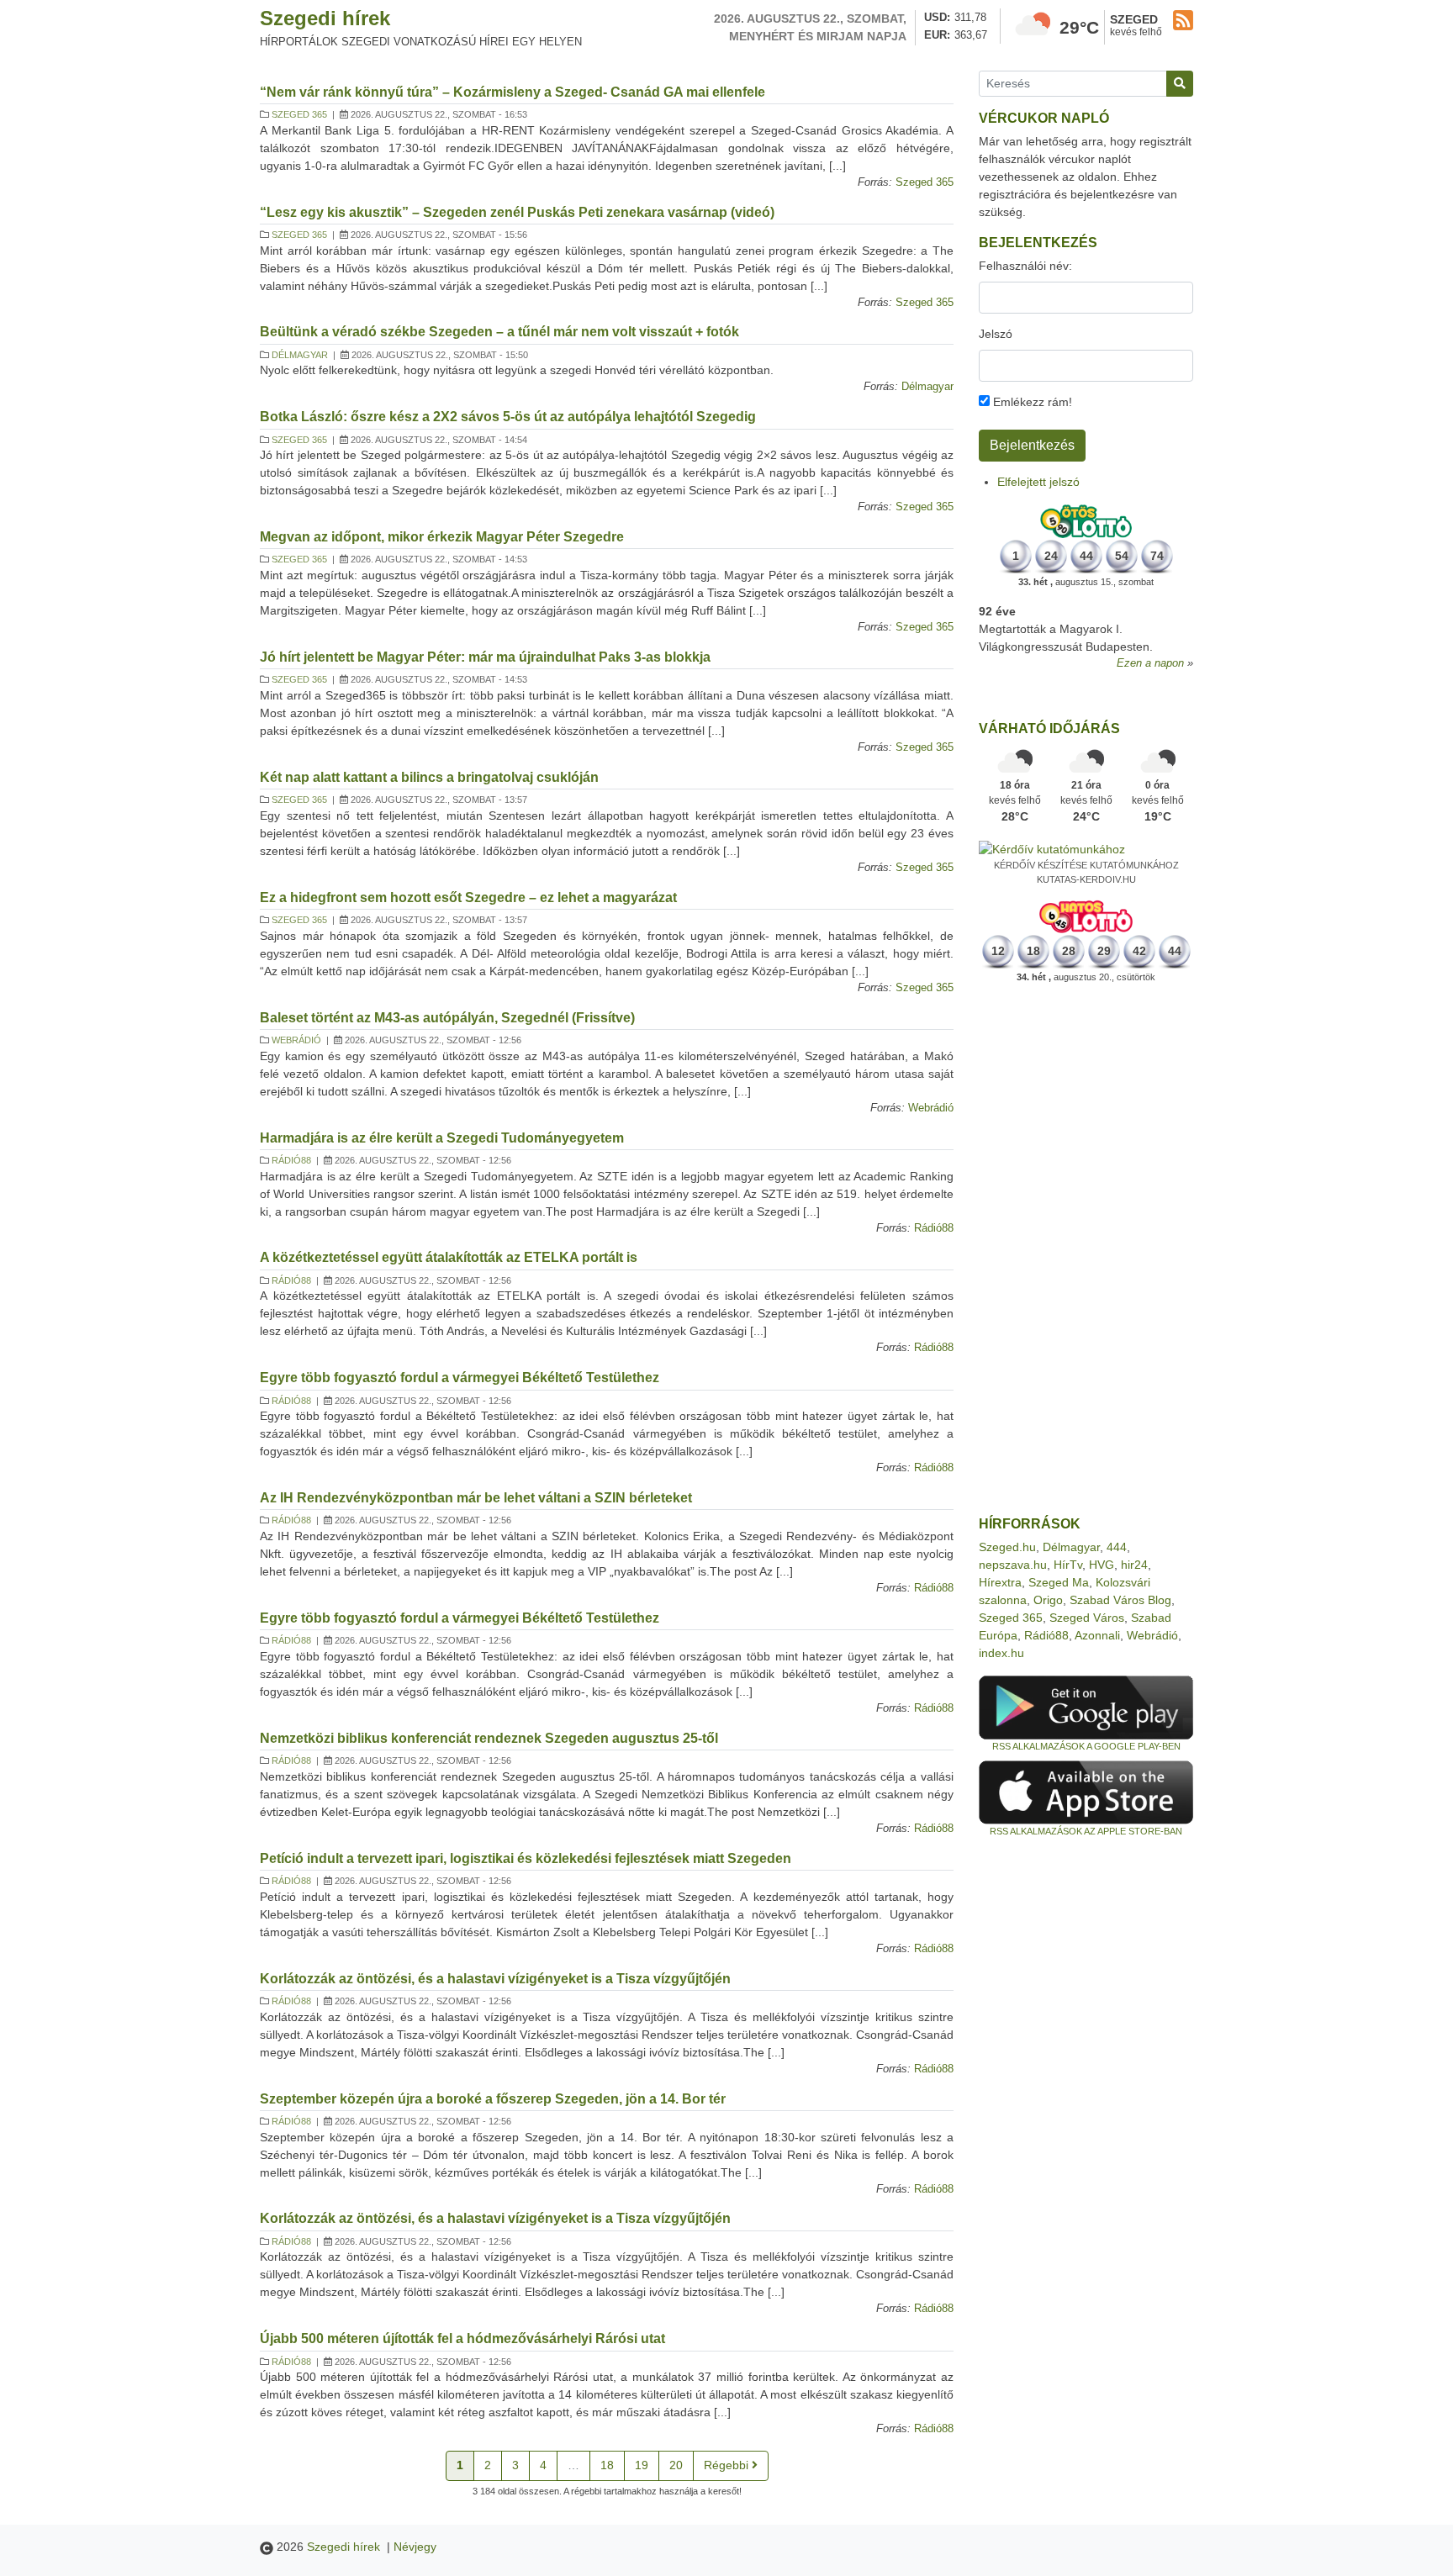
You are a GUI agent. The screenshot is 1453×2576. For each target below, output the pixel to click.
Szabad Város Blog (1120, 1600)
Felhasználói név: (1025, 266)
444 (1117, 1547)
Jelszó (996, 334)
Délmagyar (300, 355)
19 (642, 2465)
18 (607, 2465)
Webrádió (296, 1040)
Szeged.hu (1007, 1547)
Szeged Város (1087, 1618)
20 (676, 2465)
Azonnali (1097, 1635)
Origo (1048, 1600)
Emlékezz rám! (1031, 402)
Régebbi (728, 2465)
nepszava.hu (1013, 1565)
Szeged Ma (1059, 1582)
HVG (1102, 1565)
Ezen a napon (1150, 663)
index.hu (1001, 1653)
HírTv (1068, 1565)
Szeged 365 (299, 114)
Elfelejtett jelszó (1038, 482)
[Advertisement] (1086, 1250)
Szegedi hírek (325, 18)
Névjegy (415, 2547)
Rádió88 (291, 1160)
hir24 (1134, 1565)
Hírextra (1000, 1582)
